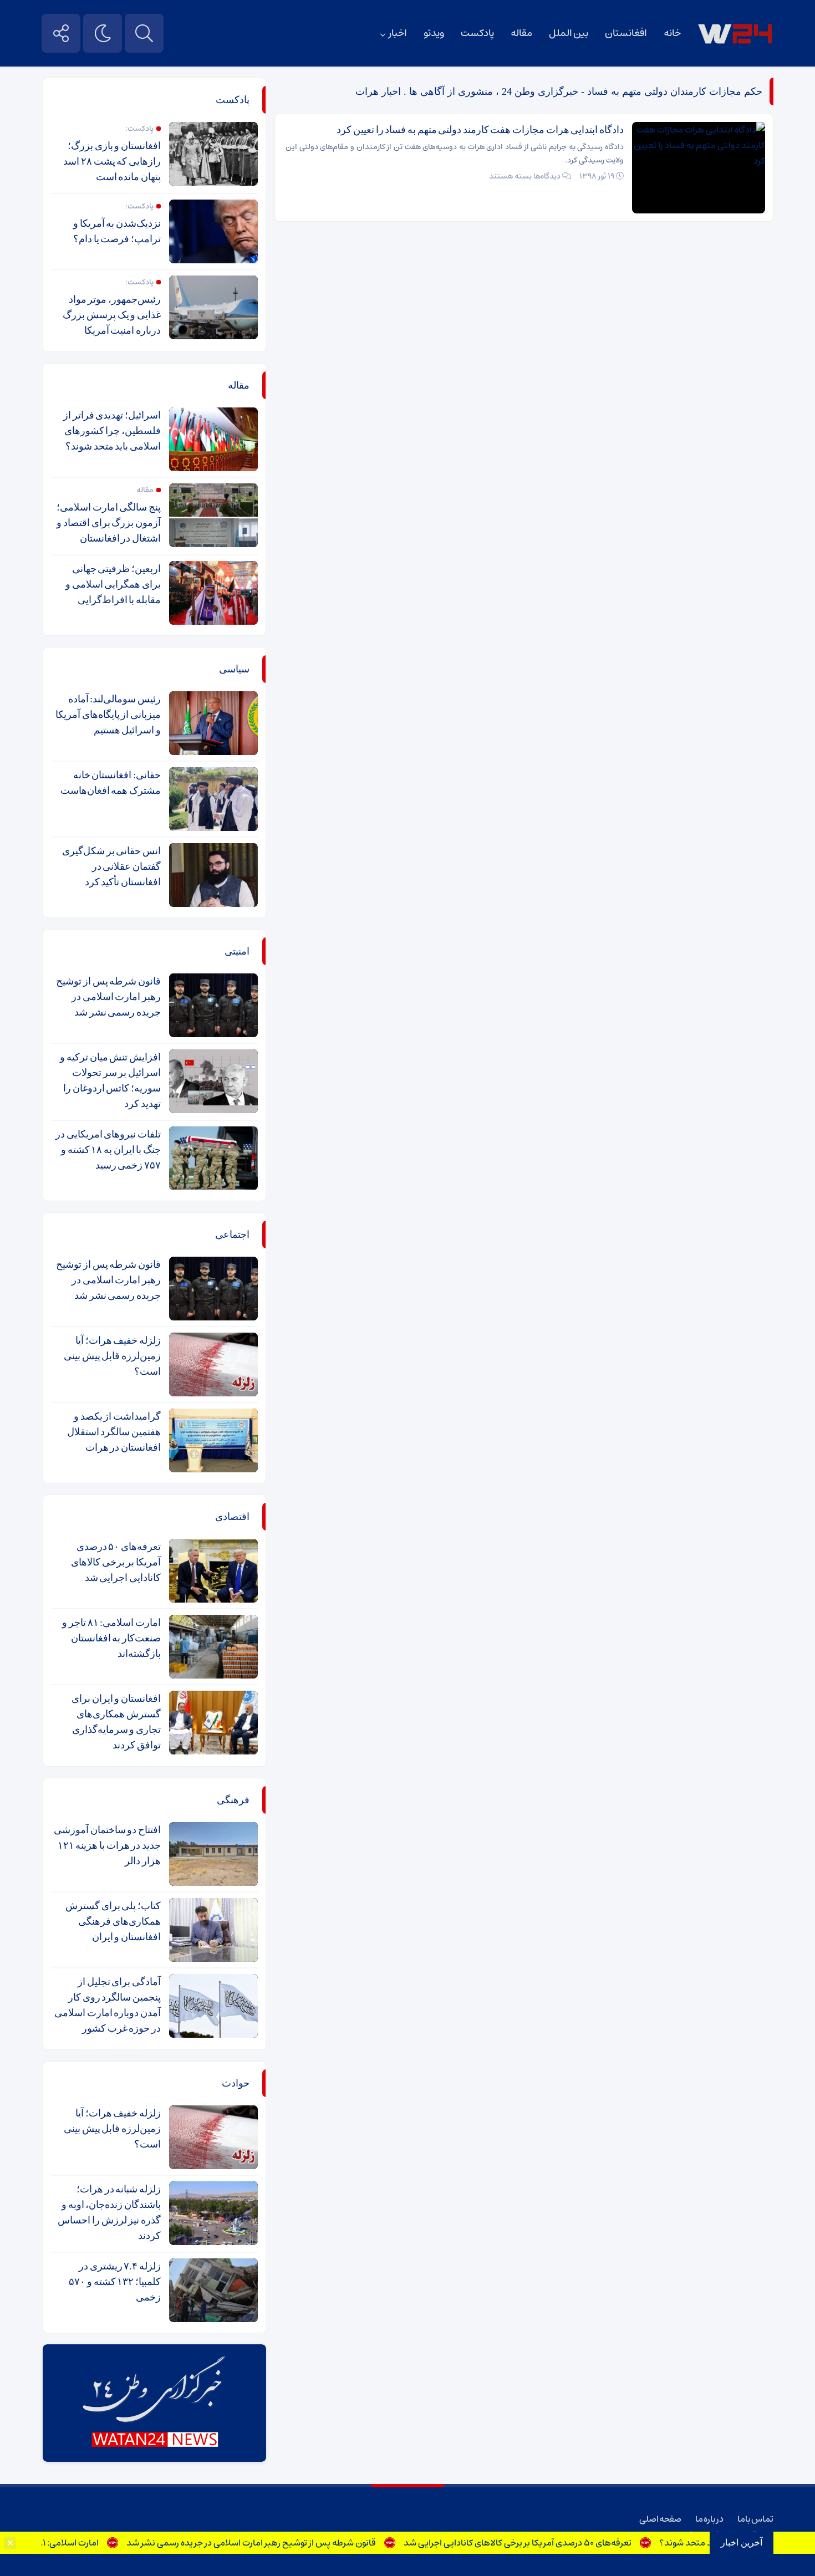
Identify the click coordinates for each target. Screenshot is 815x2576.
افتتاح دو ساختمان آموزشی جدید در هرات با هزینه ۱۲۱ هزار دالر (107, 1845)
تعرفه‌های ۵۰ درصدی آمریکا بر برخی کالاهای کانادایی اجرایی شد (561, 2543)
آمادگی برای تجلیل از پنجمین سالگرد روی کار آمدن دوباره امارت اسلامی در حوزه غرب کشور (108, 2005)
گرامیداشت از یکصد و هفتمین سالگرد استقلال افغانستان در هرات (114, 1432)
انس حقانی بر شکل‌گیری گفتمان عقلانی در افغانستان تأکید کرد (111, 866)
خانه (672, 33)
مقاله (521, 33)
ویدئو (434, 33)
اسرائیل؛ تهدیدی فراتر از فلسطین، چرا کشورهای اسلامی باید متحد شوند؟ (112, 431)
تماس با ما (755, 2519)
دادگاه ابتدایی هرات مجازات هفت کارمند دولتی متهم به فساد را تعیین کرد (480, 130)
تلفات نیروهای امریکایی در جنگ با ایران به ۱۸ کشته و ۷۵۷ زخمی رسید (108, 1150)
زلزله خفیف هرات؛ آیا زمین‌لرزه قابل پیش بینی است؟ (112, 1356)
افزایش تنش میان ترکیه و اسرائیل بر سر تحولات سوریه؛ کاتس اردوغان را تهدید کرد (110, 1080)
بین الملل (569, 33)
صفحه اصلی (660, 2519)
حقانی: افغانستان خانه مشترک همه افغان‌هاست (111, 783)
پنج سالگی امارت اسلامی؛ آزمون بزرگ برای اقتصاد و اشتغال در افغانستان (109, 523)
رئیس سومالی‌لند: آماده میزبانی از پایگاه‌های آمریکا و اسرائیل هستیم (108, 715)
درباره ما (709, 2519)
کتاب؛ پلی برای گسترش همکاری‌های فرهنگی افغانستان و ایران (113, 1921)
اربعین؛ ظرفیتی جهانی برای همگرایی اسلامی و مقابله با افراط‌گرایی (113, 584)
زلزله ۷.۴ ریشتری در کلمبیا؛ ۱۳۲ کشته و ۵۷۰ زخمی (115, 2282)
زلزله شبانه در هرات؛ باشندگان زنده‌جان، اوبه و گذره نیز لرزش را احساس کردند (109, 2212)
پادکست (477, 33)
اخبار (398, 33)
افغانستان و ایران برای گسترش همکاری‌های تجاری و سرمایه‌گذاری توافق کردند (116, 1722)
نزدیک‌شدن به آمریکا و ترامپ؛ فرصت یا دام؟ (117, 231)
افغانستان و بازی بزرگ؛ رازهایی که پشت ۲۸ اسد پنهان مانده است (112, 161)
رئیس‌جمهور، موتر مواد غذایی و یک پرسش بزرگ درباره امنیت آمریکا (112, 315)
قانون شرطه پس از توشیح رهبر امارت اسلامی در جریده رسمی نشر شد (294, 2543)
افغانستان (626, 33)
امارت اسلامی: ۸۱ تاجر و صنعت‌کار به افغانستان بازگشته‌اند (111, 1638)
